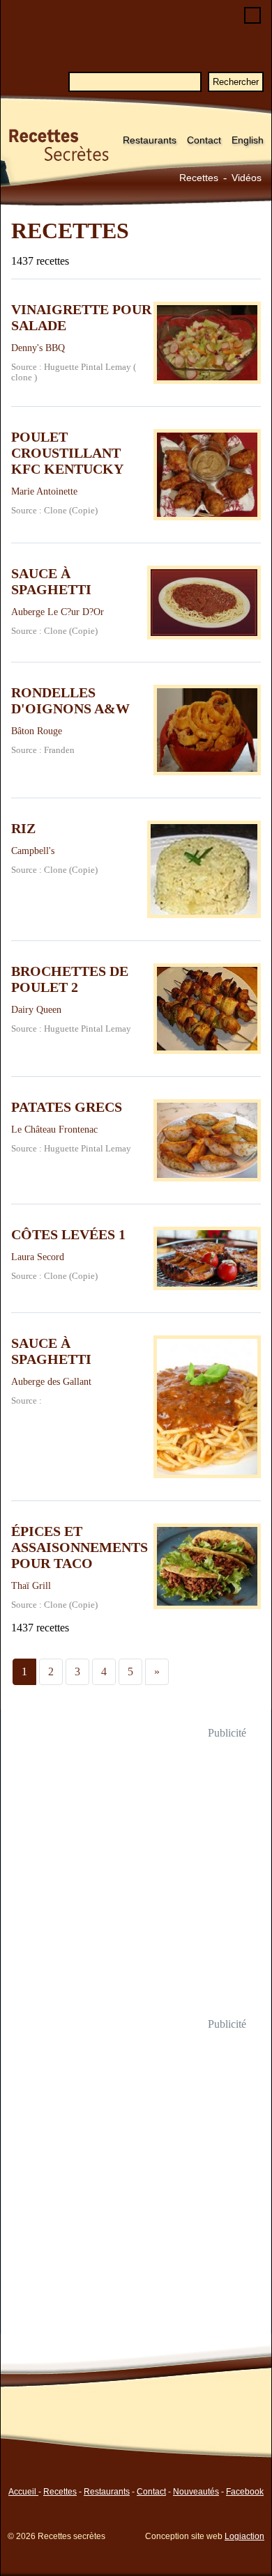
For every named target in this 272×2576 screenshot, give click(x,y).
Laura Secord (38, 1257)
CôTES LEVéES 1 (68, 1234)
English (248, 140)
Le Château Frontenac (54, 1129)
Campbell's (33, 851)
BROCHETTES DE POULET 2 (70, 979)
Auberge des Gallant (51, 1381)
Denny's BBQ (38, 348)
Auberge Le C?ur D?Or (58, 612)
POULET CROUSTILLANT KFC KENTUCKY (67, 453)
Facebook (245, 2492)
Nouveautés (196, 2492)
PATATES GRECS (67, 1107)
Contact (204, 140)
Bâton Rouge (37, 731)
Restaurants (150, 140)
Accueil (23, 2492)
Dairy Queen (36, 1009)
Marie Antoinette (44, 491)
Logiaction (244, 2536)
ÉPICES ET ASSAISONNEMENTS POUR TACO (80, 1547)
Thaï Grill (31, 1585)
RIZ (23, 828)
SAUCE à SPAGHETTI (51, 581)
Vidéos (247, 178)
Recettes (199, 178)
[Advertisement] (136, 1879)
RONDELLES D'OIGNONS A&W (70, 700)
